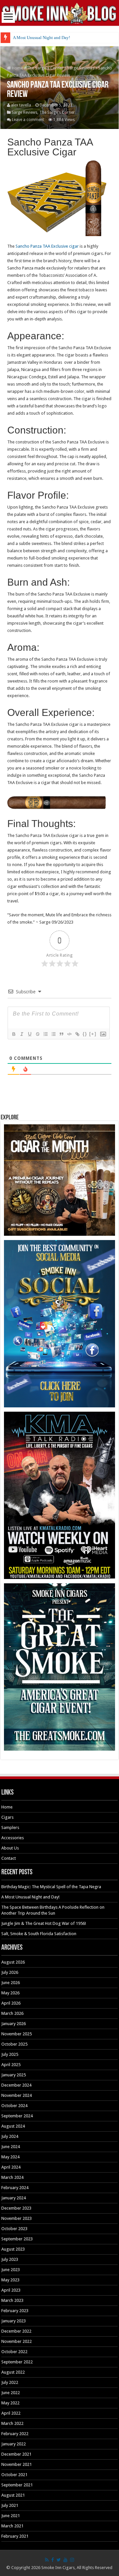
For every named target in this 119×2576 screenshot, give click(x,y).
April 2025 (11, 2065)
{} (85, 1034)
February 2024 (15, 2188)
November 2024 (17, 2095)
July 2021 (10, 2505)
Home (17, 68)
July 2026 (10, 1972)
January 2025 (14, 2075)
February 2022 (15, 2434)
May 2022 (10, 2403)
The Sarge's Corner (45, 68)
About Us (10, 1848)
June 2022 (11, 2393)
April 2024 (11, 2167)
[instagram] (72, 2560)
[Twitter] (59, 2560)
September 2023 (17, 2239)
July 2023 (10, 2259)
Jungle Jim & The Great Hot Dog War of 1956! (44, 1923)
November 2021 (17, 2464)
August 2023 (13, 2249)
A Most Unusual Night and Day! (41, 38)
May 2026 (10, 1993)
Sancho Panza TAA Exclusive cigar (47, 246)
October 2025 (14, 2044)
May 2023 (10, 2280)
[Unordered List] (53, 1034)
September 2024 (17, 2116)
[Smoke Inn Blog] (59, 13)
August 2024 (13, 2126)
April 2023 (11, 2290)
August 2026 (13, 1962)
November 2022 (17, 2341)
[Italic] (21, 1034)
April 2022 (11, 2413)
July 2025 (10, 2054)
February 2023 (15, 2311)
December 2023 (16, 2208)
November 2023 (17, 2218)
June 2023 (11, 2270)
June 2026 (11, 1983)
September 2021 (17, 2485)
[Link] (77, 1034)
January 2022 (14, 2444)
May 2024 (10, 2157)
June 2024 (11, 2147)
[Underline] (29, 1034)
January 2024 (14, 2198)
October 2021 (14, 2475)
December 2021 (16, 2454)
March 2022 (12, 2423)
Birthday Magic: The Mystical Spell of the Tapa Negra (51, 1887)
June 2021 (11, 2516)
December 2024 (16, 2085)
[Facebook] (53, 2560)
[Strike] (37, 1034)
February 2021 (15, 2536)
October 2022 (14, 2352)
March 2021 (12, 2526)
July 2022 (10, 2382)
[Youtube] (65, 2560)
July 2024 (10, 2136)
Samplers (10, 1828)
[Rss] (47, 2560)
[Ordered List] (45, 1034)
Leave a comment (28, 120)
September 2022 (17, 2362)
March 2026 (12, 2013)
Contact (9, 1858)
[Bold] (14, 1034)
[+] (93, 1034)
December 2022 (16, 2331)
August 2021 (13, 2495)
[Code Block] (69, 1034)
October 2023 (14, 2229)
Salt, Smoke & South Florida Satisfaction (39, 1934)
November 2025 (17, 2034)
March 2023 (12, 2300)
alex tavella (21, 105)
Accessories (13, 1838)
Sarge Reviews (81, 68)
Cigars (7, 1817)
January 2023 (14, 2321)
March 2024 (12, 2177)
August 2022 (13, 2372)
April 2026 (11, 2003)
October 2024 (14, 2106)
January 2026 (14, 2024)
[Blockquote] (61, 1034)
